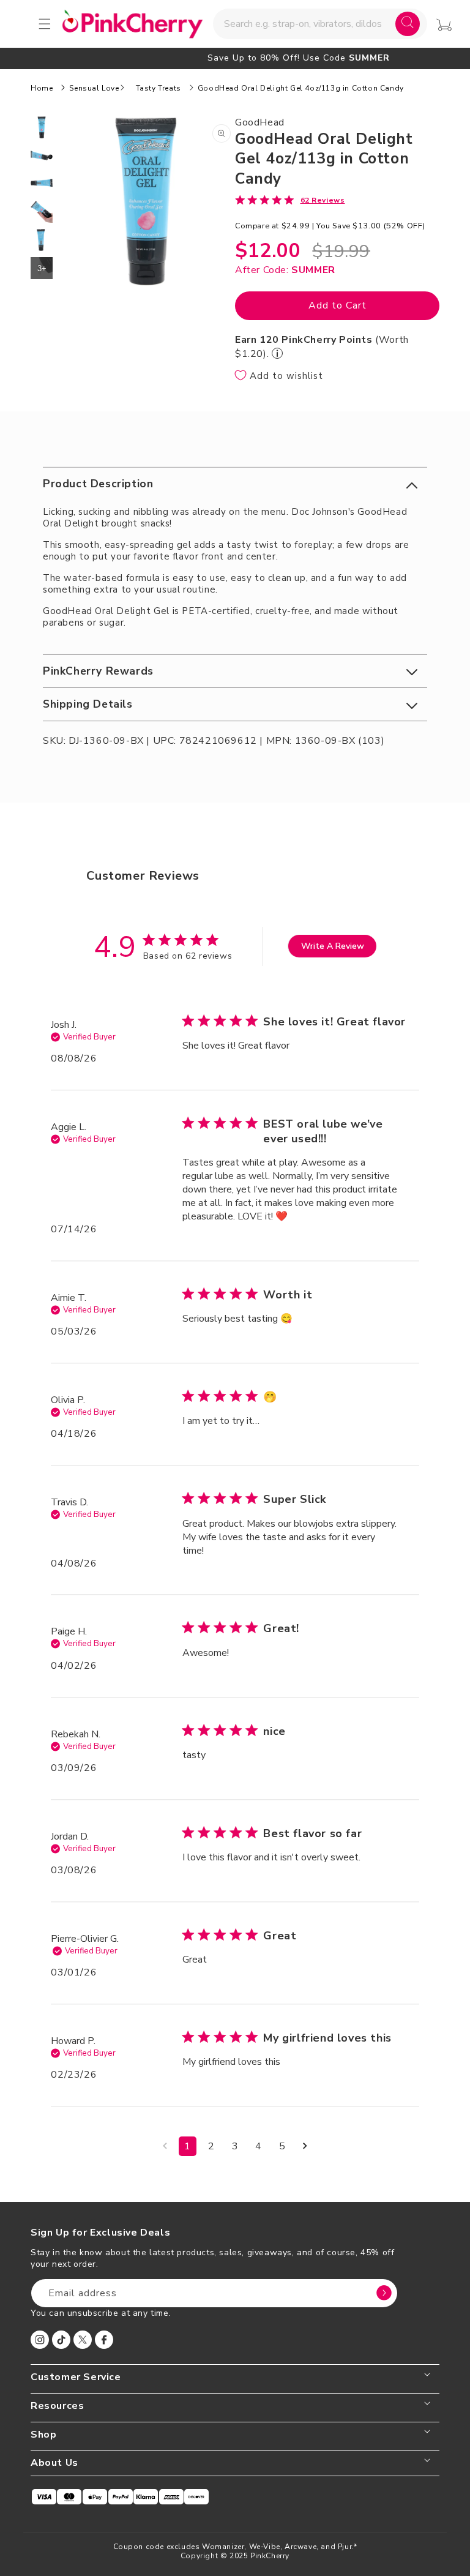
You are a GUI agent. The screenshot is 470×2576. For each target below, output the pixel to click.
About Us (54, 2463)
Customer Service (76, 2377)
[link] (290, 200)
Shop (43, 2435)
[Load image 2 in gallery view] (42, 155)
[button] (235, 484)
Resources (57, 2406)
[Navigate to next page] (305, 2146)
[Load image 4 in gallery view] (42, 212)
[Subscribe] (384, 2293)
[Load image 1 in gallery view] (42, 127)
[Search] (408, 24)
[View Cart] (444, 25)
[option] (235, 58)
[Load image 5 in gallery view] (42, 240)
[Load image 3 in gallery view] (42, 184)
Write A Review (333, 946)
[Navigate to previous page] (165, 2146)
